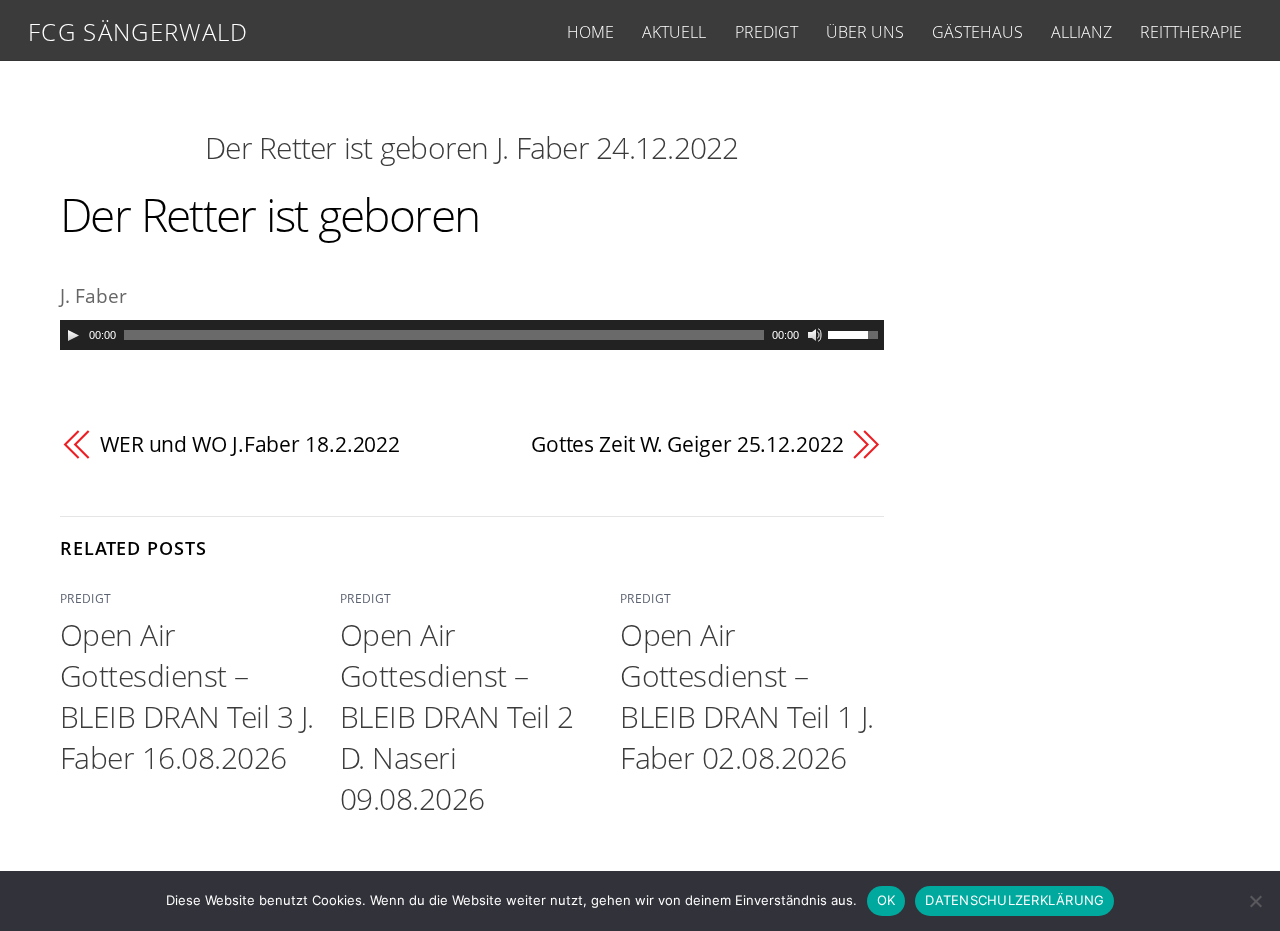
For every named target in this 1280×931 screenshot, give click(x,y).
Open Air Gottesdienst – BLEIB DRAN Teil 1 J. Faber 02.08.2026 (747, 696)
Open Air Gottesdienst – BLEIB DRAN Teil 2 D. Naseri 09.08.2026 (456, 716)
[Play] (73, 335)
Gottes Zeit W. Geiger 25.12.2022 (687, 444)
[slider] (856, 333)
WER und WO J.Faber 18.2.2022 (250, 444)
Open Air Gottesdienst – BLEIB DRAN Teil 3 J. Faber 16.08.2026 (187, 696)
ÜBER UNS (865, 32)
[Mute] (815, 335)
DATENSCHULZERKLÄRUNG (1014, 900)
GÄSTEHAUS (977, 32)
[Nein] (1255, 901)
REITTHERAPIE (1191, 32)
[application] (472, 335)
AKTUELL (674, 32)
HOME (590, 32)
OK (886, 900)
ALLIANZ (1081, 32)
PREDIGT (766, 32)
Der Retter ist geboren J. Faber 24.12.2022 (472, 147)
